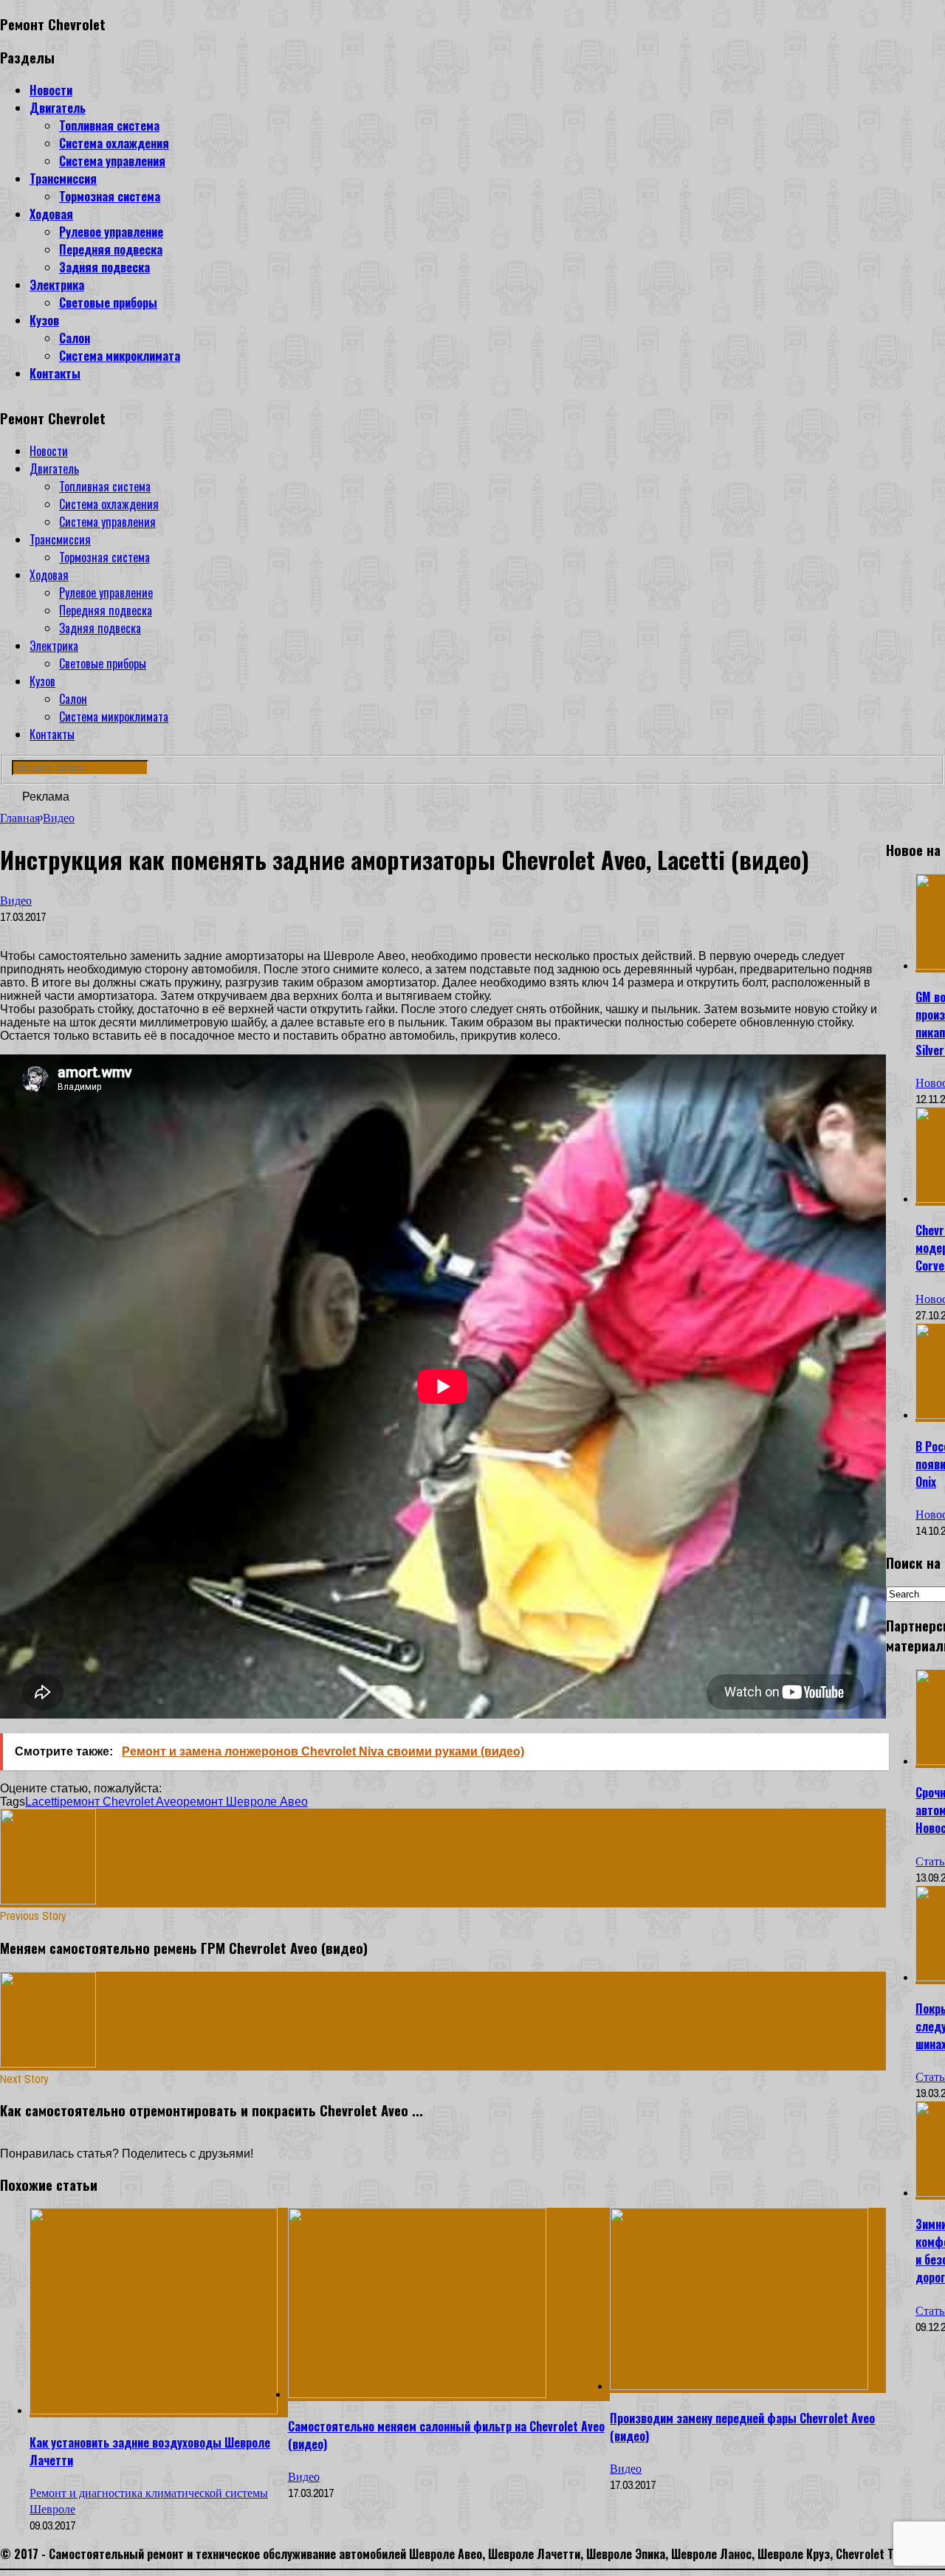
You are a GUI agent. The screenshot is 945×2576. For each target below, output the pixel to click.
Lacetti (42, 1802)
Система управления (112, 161)
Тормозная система (110, 196)
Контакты (55, 373)
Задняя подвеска (104, 267)
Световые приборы (108, 303)
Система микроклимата (120, 356)
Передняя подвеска (111, 249)
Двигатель (58, 108)
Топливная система (109, 125)
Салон (75, 338)
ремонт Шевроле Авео (245, 1802)
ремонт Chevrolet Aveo (121, 1802)
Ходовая (51, 214)
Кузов (44, 320)
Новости (51, 90)
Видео (16, 900)
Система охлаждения (114, 143)
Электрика (57, 285)
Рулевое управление (111, 232)
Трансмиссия (63, 179)
